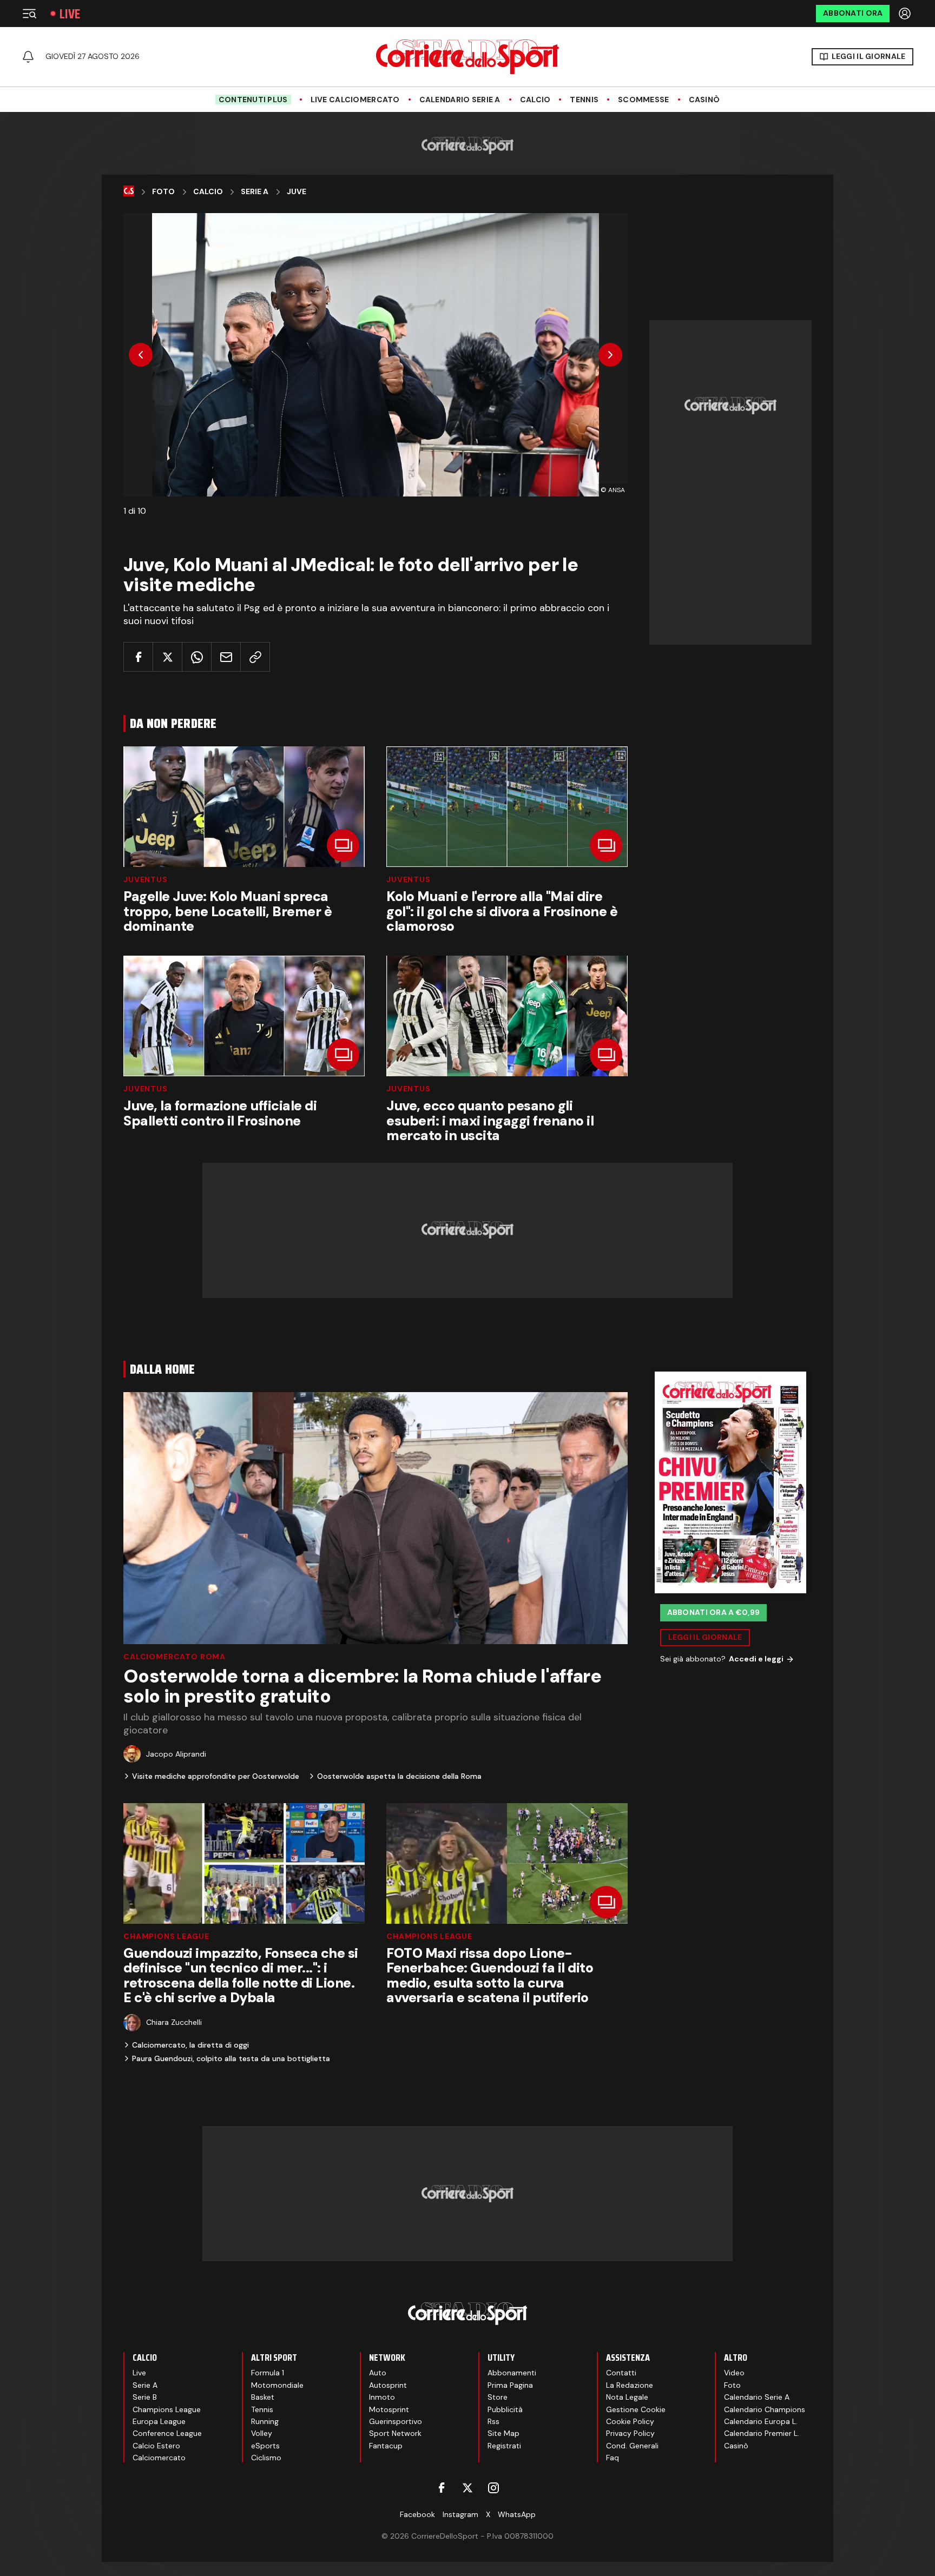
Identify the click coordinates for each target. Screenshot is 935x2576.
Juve (297, 192)
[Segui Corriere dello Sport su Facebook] (442, 2488)
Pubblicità (505, 2409)
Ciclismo (266, 2458)
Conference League (167, 2433)
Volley (262, 2433)
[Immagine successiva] (610, 355)
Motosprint (389, 2409)
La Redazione (630, 2385)
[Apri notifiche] (28, 57)
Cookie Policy (630, 2421)
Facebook (417, 2514)
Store (498, 2397)
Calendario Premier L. (762, 2433)
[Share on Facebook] (138, 657)
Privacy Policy (630, 2433)
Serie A (255, 192)
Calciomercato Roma (175, 1657)
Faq (613, 2458)
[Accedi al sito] (906, 14)
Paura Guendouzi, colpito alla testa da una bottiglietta (231, 2058)
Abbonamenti (512, 2373)
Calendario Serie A (460, 100)
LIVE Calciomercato (355, 100)
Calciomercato (159, 2458)
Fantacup (386, 2446)
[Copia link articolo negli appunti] (255, 657)
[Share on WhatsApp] (197, 657)
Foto (163, 192)
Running (265, 2421)
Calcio (535, 100)
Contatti (621, 2373)
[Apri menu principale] (29, 14)
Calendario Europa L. (761, 2421)
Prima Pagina (510, 2385)
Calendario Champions (765, 2409)
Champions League (166, 1936)
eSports (265, 2446)
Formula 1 (268, 2373)
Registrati (504, 2446)
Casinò (704, 100)
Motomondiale (277, 2385)
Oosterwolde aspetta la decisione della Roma (399, 1776)
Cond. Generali (632, 2446)
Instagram (460, 2514)
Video (734, 2373)
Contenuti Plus (253, 100)
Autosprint (388, 2385)
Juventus (146, 879)
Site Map (503, 2433)
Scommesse (644, 100)
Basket (263, 2397)
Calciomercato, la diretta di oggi (190, 2045)
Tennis (584, 100)
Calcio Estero (156, 2446)
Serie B (145, 2397)
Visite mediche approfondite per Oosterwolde (216, 1776)
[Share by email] (226, 657)
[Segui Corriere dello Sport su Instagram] (493, 2488)
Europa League (159, 2421)
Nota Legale (627, 2397)
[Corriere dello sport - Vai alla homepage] (467, 57)
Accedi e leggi (756, 1659)
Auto (378, 2373)
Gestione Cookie (636, 2409)
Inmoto (382, 2397)
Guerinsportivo (396, 2421)
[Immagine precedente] (141, 355)
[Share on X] (167, 657)
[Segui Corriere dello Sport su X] (467, 2488)
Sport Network (395, 2433)
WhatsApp (517, 2514)
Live (70, 14)
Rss (493, 2421)
